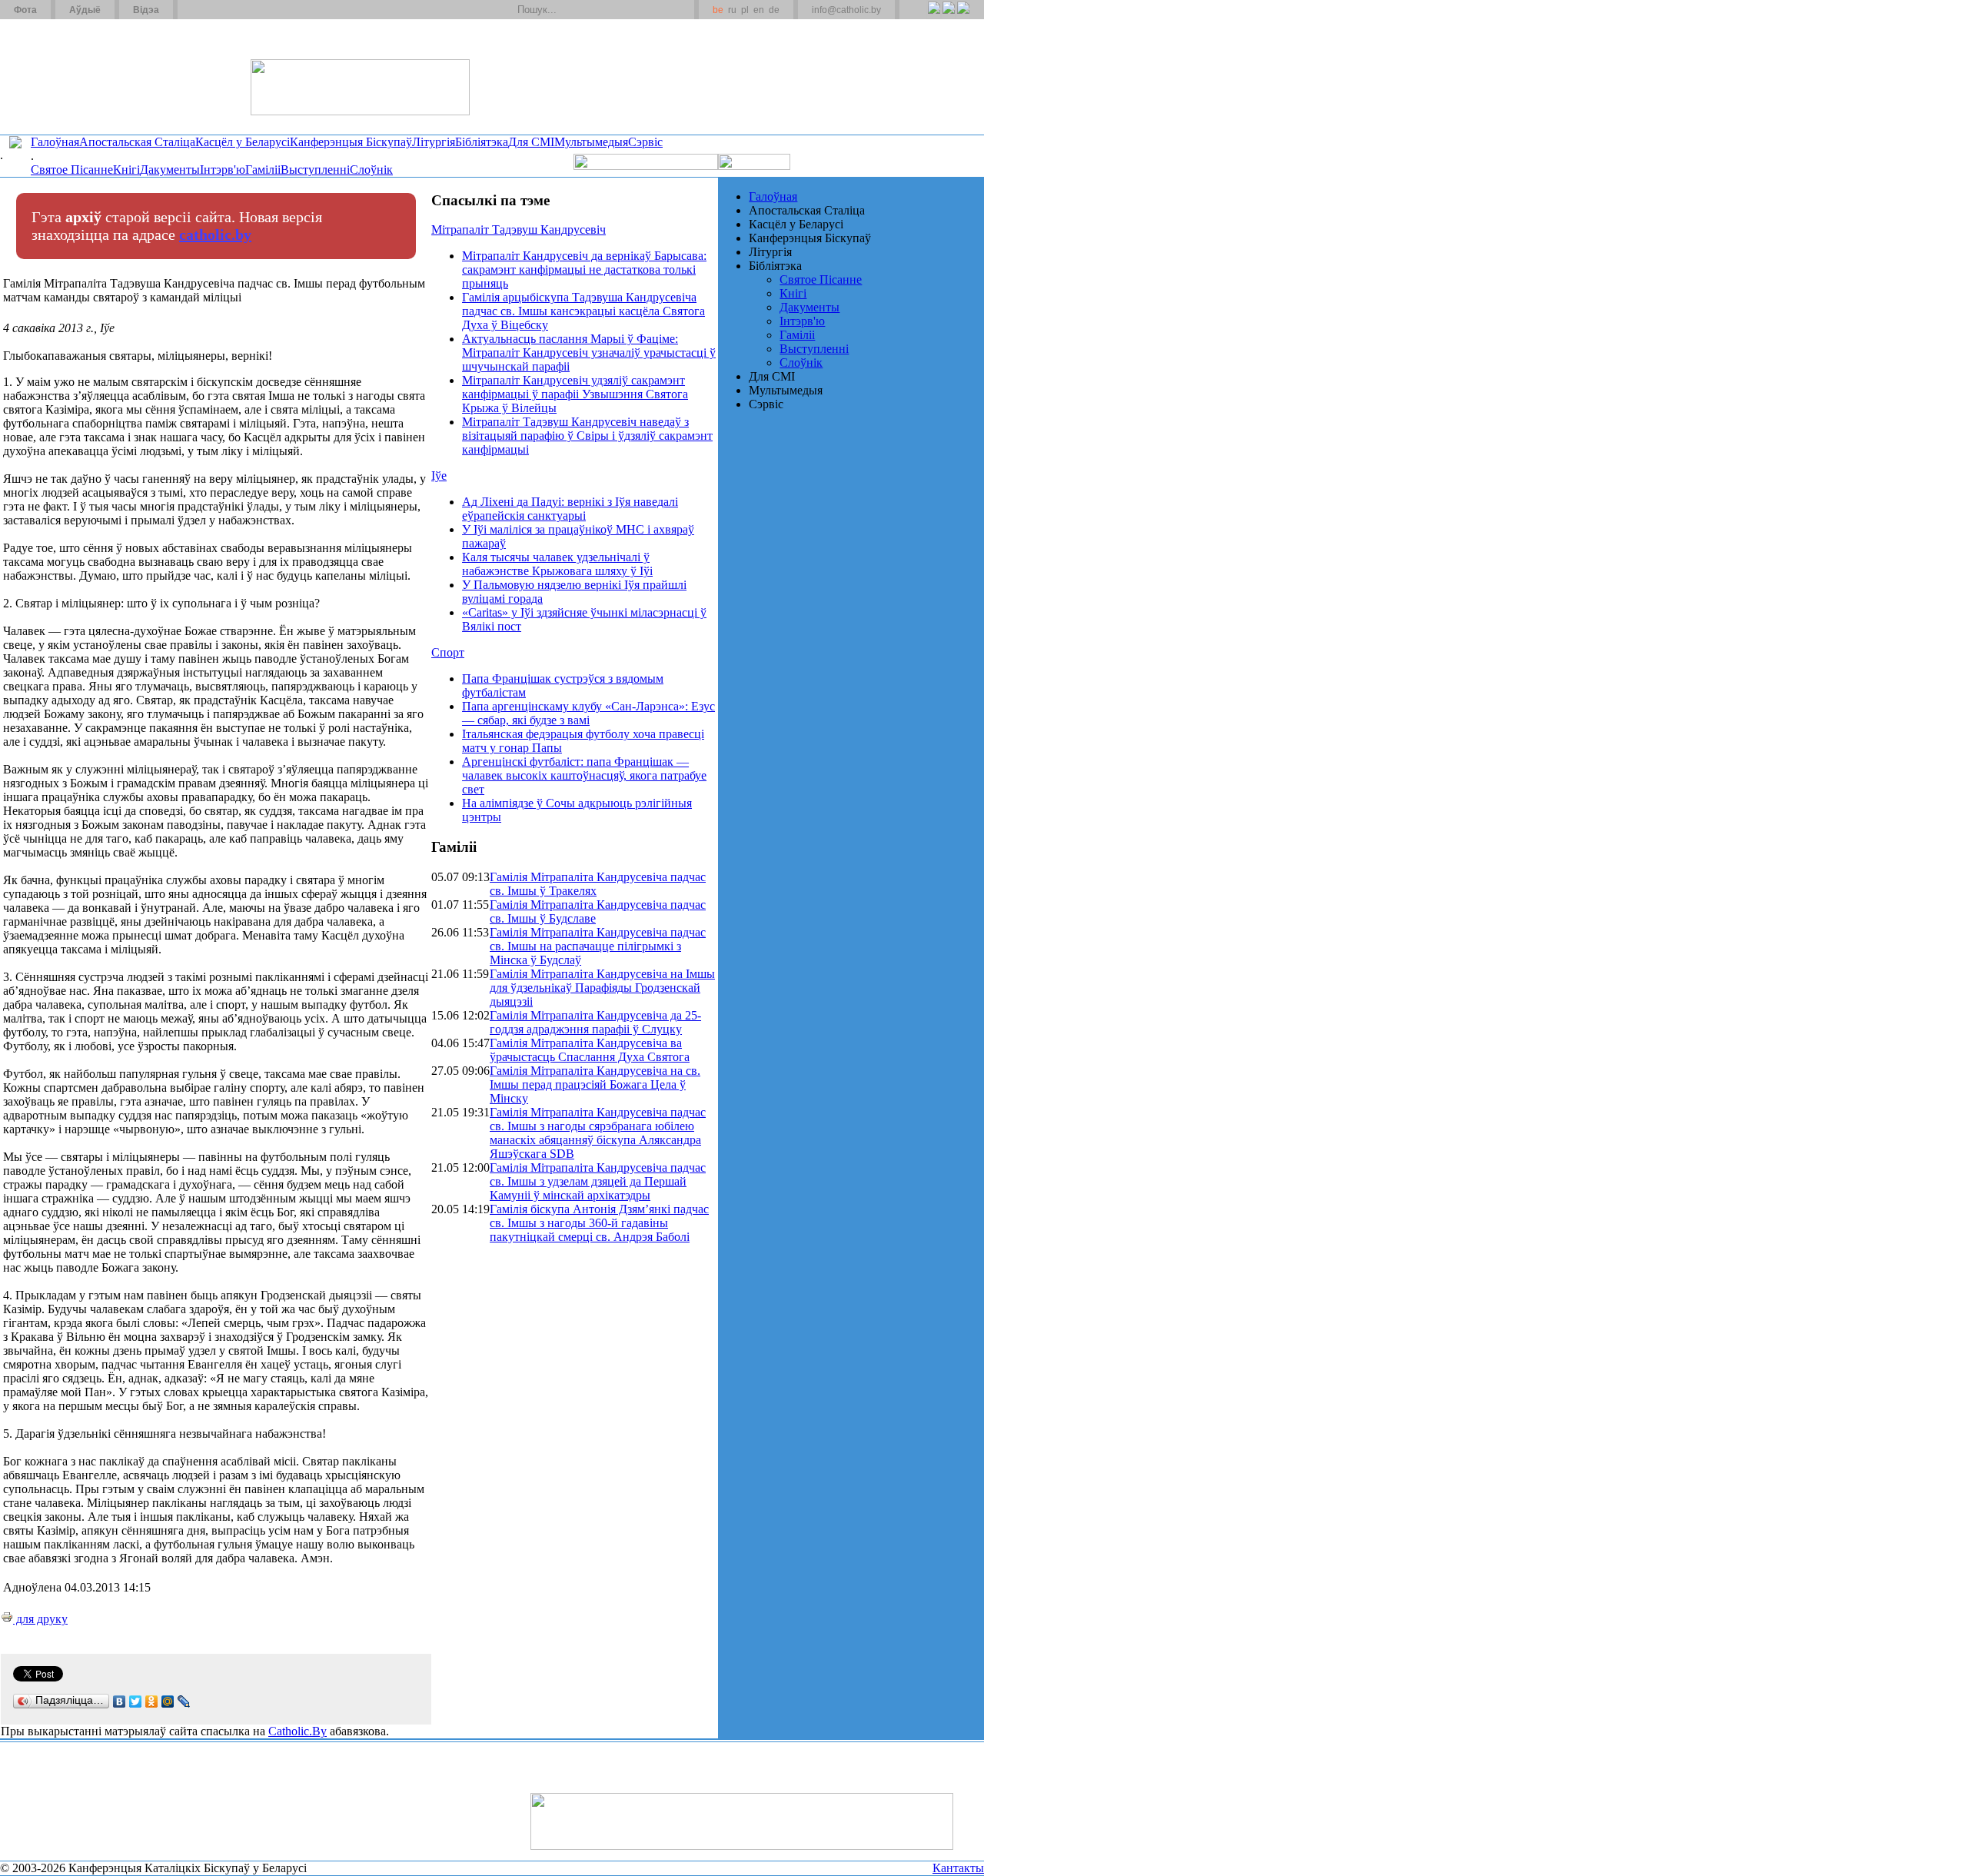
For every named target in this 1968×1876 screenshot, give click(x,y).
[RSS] (934, 16)
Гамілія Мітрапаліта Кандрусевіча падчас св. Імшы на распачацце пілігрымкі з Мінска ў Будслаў (598, 946)
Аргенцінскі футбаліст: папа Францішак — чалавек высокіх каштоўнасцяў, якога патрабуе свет (584, 775)
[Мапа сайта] (233, 10)
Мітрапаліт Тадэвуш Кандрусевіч (519, 230)
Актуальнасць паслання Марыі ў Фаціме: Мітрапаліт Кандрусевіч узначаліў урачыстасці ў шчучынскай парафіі (589, 353)
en (759, 10)
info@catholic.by (846, 10)
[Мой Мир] (168, 1701)
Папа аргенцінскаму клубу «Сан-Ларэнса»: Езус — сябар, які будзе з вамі (588, 713)
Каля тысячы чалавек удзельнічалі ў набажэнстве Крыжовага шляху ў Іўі (557, 564)
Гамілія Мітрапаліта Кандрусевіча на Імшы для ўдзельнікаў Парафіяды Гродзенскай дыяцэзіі (602, 988)
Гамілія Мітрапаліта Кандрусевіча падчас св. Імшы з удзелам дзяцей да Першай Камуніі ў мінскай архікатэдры (598, 1181)
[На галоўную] (58, 76)
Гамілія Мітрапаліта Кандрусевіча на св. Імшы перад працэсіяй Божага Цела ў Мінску (595, 1084)
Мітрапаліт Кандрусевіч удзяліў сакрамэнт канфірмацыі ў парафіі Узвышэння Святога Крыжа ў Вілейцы (575, 394)
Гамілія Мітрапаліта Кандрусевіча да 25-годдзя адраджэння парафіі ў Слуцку (595, 1022)
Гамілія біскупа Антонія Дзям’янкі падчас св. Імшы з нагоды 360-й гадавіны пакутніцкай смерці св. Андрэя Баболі (599, 1223)
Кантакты (958, 1868)
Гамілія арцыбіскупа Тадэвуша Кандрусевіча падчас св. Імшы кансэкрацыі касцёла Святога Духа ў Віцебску (583, 311)
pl (745, 10)
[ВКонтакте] (120, 1701)
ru (732, 10)
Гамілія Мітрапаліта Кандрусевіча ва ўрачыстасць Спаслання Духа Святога (590, 1050)
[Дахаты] (195, 10)
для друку (40, 1619)
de (774, 10)
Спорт (448, 652)
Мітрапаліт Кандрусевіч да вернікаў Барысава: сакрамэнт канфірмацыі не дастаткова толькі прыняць (584, 269)
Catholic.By (298, 1731)
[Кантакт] (214, 10)
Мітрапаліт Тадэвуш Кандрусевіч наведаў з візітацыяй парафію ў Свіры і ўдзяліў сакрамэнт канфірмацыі (587, 436)
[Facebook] (963, 16)
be (718, 10)
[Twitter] (948, 16)
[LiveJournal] (184, 1701)
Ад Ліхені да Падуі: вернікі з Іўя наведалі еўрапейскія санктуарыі (570, 509)
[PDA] (920, 16)
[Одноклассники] (152, 1701)
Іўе (439, 476)
